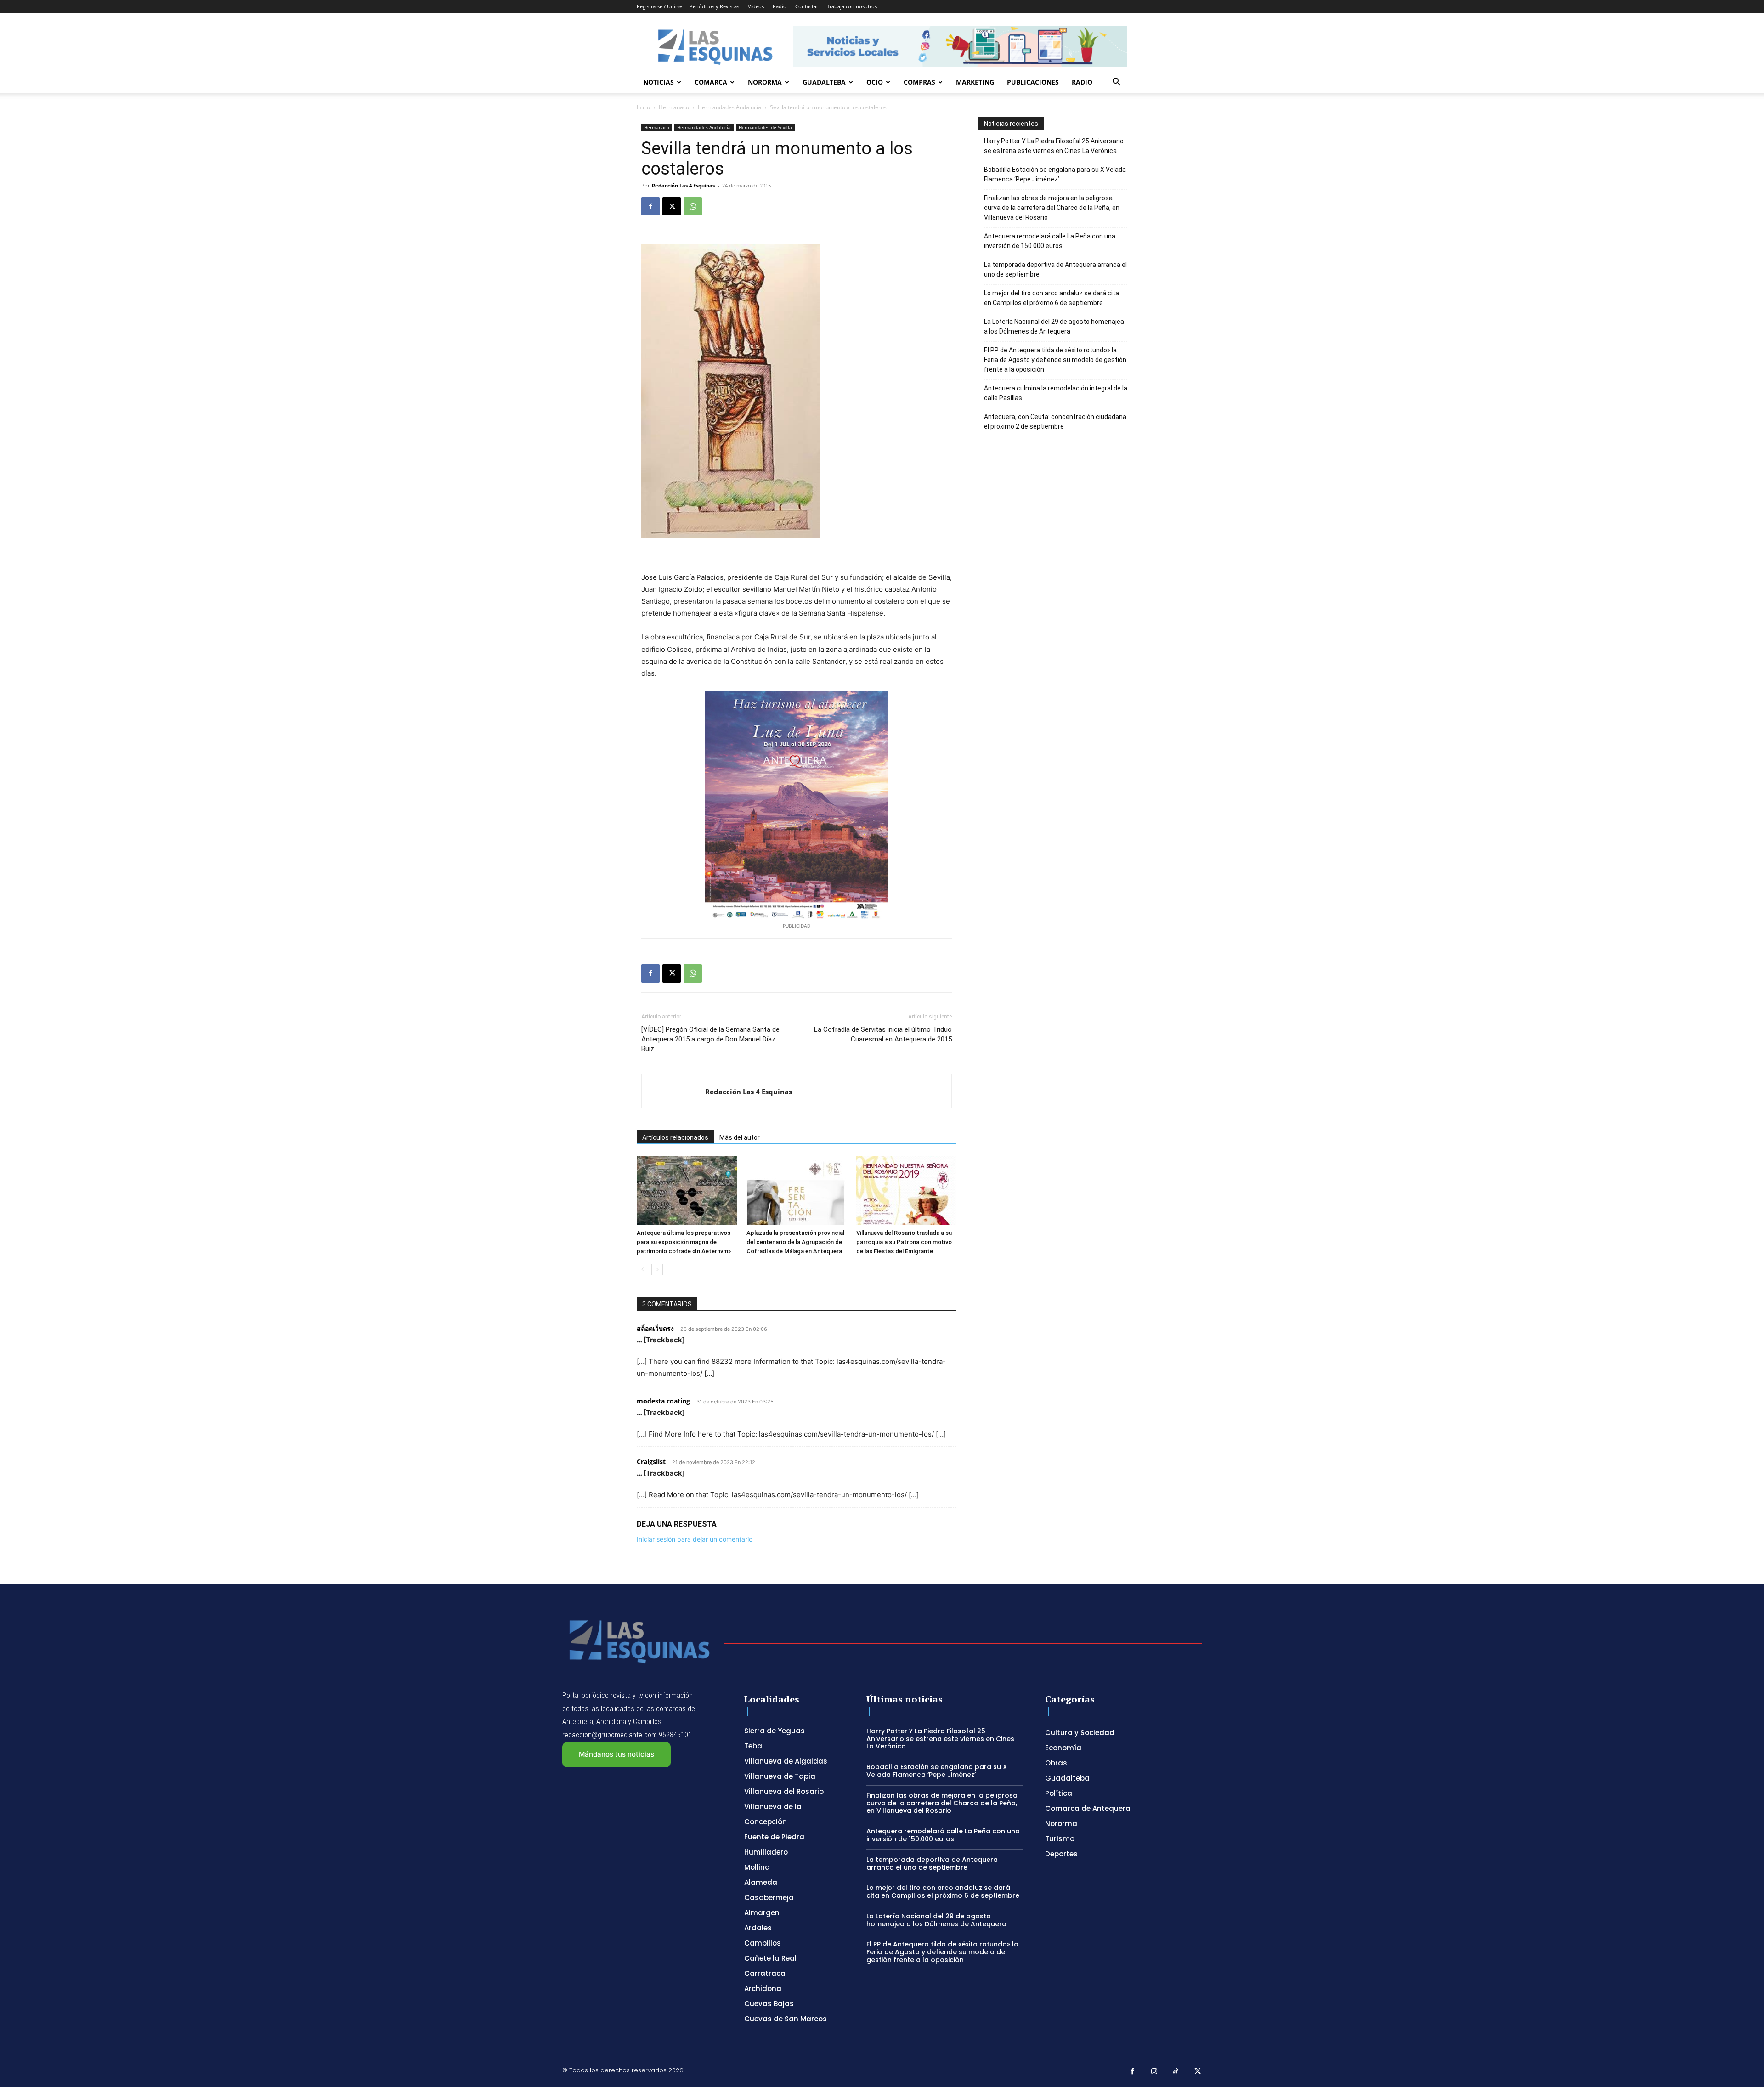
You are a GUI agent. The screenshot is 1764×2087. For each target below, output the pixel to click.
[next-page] (657, 1270)
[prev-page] (642, 1270)
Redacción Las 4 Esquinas (683, 185)
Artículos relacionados (675, 1137)
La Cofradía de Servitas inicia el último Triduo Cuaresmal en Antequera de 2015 (883, 1034)
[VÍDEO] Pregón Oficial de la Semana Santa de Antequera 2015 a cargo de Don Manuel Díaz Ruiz (710, 1039)
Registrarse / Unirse (659, 6)
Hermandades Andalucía (729, 107)
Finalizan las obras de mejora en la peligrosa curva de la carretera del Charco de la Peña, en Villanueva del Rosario (1052, 208)
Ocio (875, 82)
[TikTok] (1176, 2072)
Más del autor (740, 1137)
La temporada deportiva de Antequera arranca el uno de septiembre (1055, 269)
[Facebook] (650, 206)
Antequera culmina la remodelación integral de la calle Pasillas (1056, 393)
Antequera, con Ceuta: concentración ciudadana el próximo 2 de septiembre (1055, 421)
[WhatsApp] (693, 206)
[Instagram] (1154, 2072)
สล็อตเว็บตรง (655, 1328)
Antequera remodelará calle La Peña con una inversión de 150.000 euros (1050, 241)
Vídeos (756, 6)
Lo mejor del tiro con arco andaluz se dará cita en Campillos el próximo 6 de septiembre (1052, 298)
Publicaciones (1033, 82)
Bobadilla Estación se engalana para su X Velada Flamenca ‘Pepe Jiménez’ (1055, 174)
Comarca (711, 82)
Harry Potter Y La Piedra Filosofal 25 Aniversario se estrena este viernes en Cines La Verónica (1054, 146)
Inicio (643, 107)
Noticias (659, 82)
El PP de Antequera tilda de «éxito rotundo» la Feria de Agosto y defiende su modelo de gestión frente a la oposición (1055, 360)
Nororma (765, 82)
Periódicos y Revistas (714, 6)
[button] (1116, 83)
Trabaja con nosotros (852, 6)
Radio (780, 6)
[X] (672, 206)
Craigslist (651, 1462)
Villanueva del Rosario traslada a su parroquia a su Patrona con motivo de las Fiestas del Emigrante (904, 1242)
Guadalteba (824, 82)
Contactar (807, 6)
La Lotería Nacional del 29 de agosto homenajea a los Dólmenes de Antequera (1054, 326)
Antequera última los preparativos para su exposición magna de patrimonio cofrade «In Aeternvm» (684, 1242)
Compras (919, 82)
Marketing (975, 82)
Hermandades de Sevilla (765, 127)
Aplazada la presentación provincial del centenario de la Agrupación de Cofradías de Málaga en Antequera (795, 1242)
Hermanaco (674, 107)
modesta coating (663, 1401)
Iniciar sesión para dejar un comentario (695, 1539)
